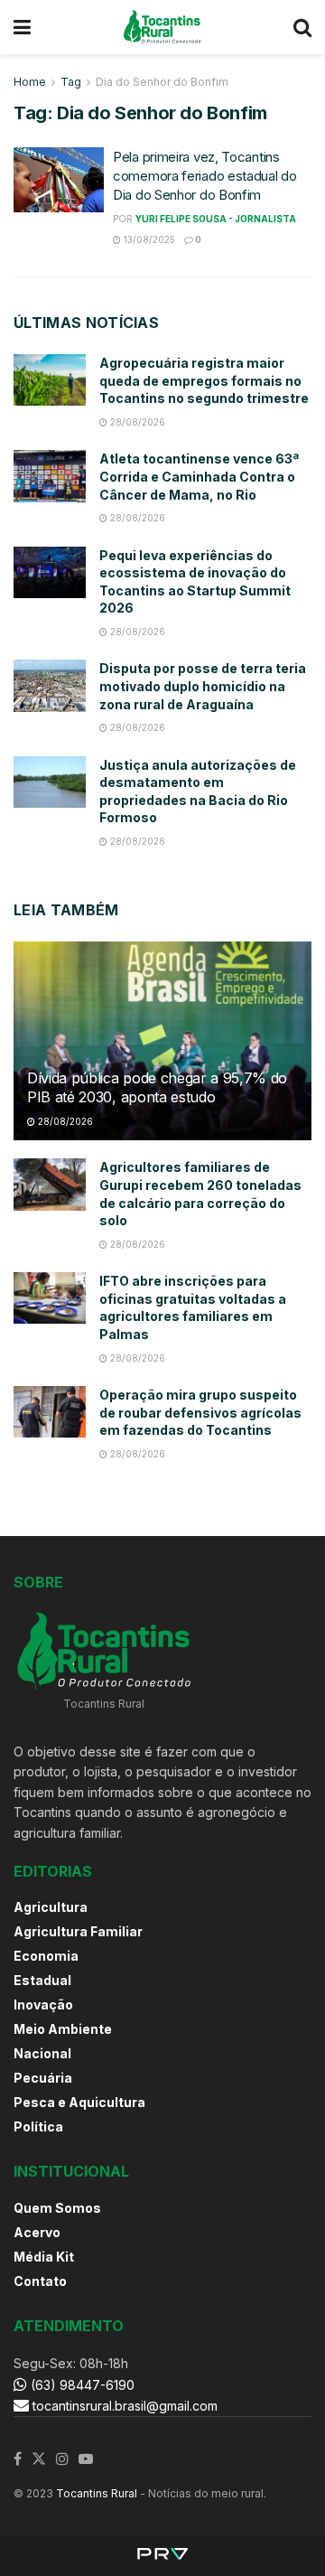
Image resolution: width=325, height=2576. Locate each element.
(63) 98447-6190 (81, 2385)
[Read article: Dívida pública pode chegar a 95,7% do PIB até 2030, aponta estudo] (162, 1048)
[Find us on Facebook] (18, 2459)
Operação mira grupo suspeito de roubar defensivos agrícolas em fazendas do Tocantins (200, 1412)
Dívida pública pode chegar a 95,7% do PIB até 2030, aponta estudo (157, 1087)
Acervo (37, 2232)
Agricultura (51, 1907)
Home (30, 82)
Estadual (42, 1980)
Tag (71, 82)
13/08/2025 (148, 239)
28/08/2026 (136, 422)
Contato (40, 2281)
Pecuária (43, 2078)
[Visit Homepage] (162, 27)
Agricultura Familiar (78, 1931)
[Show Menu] (22, 27)
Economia (46, 1956)
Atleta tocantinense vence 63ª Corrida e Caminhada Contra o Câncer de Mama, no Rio (199, 476)
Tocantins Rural (97, 2493)
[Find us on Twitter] (39, 2459)
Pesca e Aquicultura (79, 2102)
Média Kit (44, 2257)
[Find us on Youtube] (86, 2459)
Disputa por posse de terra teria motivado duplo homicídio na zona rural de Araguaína (203, 686)
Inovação (43, 2005)
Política (38, 2126)
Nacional (42, 2053)
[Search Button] (302, 27)
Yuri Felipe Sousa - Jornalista (216, 219)
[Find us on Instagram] (62, 2459)
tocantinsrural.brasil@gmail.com (125, 2406)
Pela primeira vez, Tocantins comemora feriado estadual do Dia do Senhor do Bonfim (205, 176)
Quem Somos (57, 2208)
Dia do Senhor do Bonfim (162, 82)
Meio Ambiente (63, 2029)
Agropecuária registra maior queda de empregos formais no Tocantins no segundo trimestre (204, 380)
